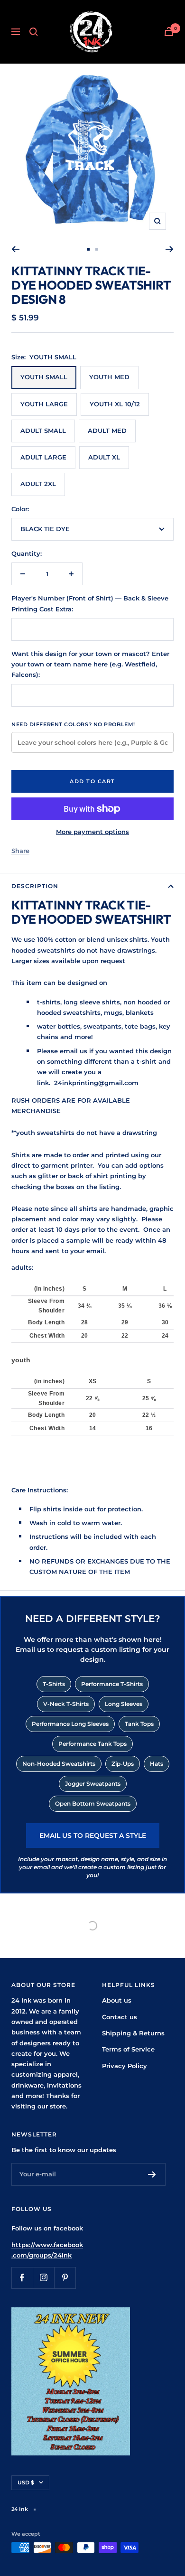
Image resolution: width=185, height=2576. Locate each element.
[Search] (34, 32)
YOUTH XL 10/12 (115, 404)
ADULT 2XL (38, 484)
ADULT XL (104, 457)
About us (117, 2000)
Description (35, 886)
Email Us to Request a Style (93, 1836)
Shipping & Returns (133, 2033)
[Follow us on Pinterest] (65, 2278)
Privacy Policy (125, 2066)
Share (20, 851)
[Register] (152, 2174)
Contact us (120, 2017)
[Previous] (15, 249)
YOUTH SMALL (44, 377)
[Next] (170, 249)
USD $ (26, 2482)
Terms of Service (128, 2049)
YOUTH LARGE (44, 404)
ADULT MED (107, 431)
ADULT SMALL (43, 431)
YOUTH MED (109, 377)
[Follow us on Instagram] (43, 2278)
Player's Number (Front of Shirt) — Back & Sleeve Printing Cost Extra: (90, 603)
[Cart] (169, 32)
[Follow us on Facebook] (22, 2278)
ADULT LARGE (43, 457)
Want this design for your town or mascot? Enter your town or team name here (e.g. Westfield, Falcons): (90, 664)
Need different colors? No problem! (73, 724)
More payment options (92, 832)
